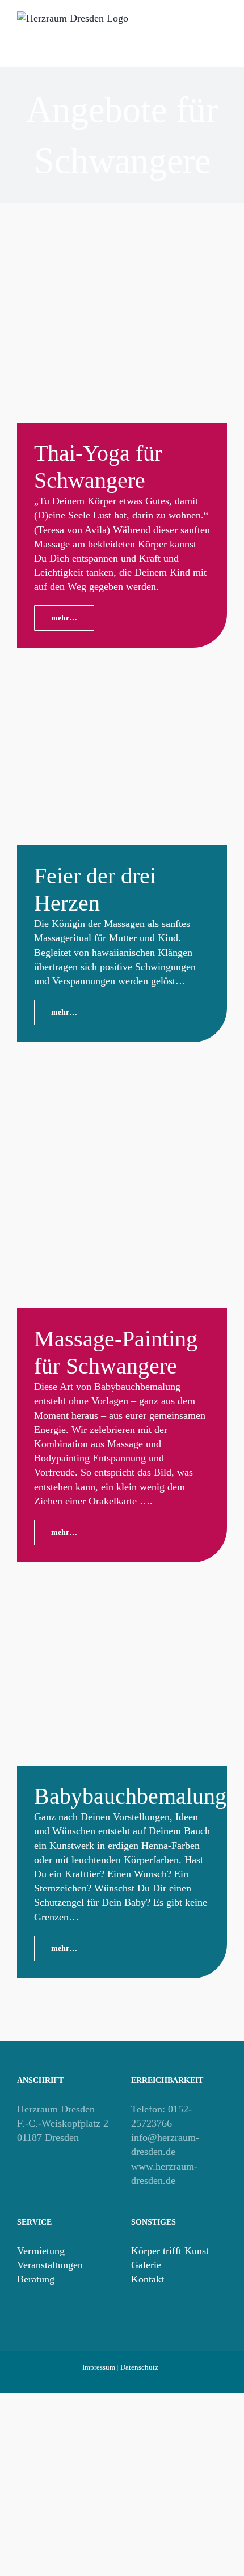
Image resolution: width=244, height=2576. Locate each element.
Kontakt (148, 2279)
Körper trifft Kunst (170, 2251)
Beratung (36, 2279)
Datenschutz (139, 2367)
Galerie (146, 2265)
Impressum (99, 2367)
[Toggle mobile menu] (222, 40)
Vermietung (41, 2251)
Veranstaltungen (50, 2265)
